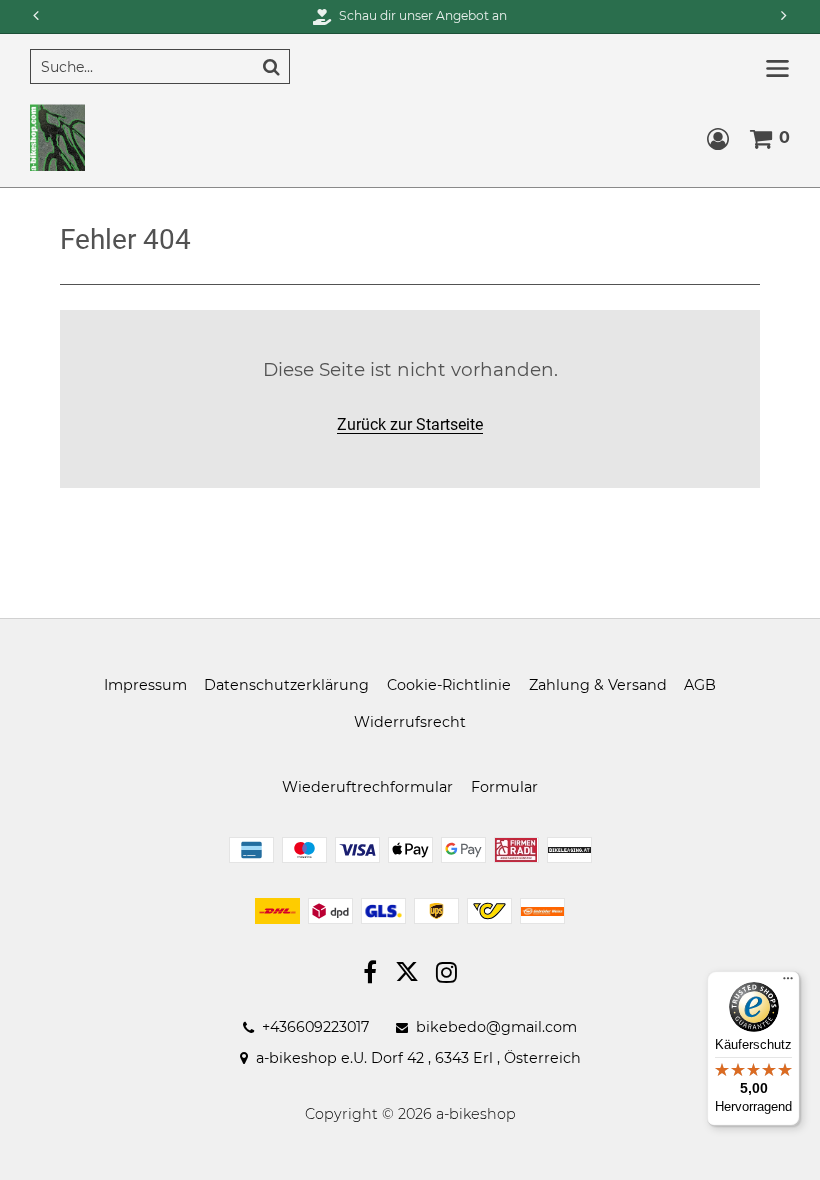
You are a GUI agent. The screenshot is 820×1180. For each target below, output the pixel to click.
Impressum (145, 685)
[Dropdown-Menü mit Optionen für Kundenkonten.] (718, 139)
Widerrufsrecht (410, 722)
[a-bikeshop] (57, 136)
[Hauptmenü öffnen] (777, 68)
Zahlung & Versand (598, 685)
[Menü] (788, 983)
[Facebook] (370, 975)
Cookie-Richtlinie (449, 685)
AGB (700, 685)
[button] (785, 16)
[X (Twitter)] (407, 976)
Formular (504, 787)
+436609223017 (315, 1027)
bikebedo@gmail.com (496, 1027)
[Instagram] (446, 975)
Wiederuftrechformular (367, 787)
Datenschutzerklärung (286, 685)
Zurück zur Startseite (410, 424)
